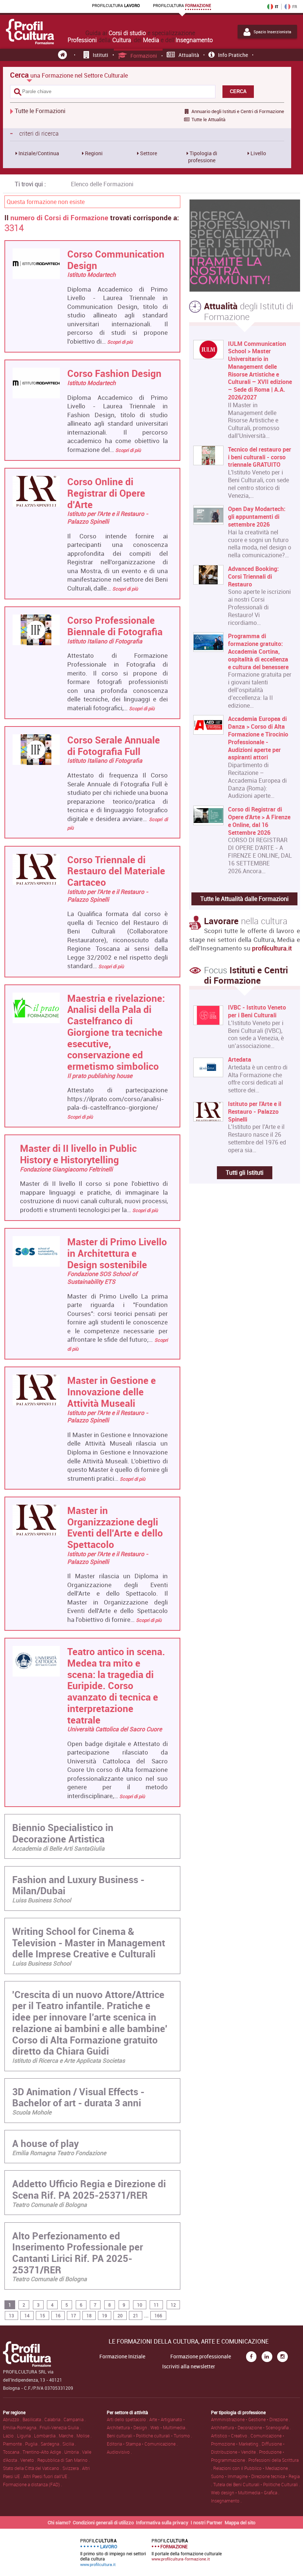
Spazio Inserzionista (272, 32)
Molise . (84, 2436)
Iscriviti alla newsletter (189, 2366)
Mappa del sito (240, 2522)
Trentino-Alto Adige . (43, 2452)
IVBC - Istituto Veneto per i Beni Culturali (257, 1011)
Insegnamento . (226, 2501)
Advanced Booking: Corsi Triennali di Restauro (253, 576)
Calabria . (54, 2419)
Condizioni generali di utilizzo (103, 2522)
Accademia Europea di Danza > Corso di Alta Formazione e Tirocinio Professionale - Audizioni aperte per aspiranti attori (258, 738)
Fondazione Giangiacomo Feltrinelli (66, 1169)
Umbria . (73, 2452)
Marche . (68, 2436)
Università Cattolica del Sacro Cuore (115, 1729)
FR (295, 7)
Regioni (93, 153)
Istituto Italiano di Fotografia (105, 641)
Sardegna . (52, 2444)
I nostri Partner (207, 2522)
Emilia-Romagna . (21, 2427)
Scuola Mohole (32, 2112)
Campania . (75, 2419)
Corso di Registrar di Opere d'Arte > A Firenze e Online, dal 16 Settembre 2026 (259, 821)
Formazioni (144, 56)
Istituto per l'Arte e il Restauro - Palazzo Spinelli (108, 518)
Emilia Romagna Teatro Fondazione (59, 2153)
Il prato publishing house (100, 1076)
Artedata (240, 1060)
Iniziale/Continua (38, 153)
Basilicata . (33, 2419)
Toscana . (13, 2452)
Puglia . (33, 2444)
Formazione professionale (201, 2356)
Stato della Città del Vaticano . (33, 2468)
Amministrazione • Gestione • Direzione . (251, 2419)
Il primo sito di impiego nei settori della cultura (113, 2552)
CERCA (238, 91)
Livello (258, 153)
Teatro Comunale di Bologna (50, 2205)
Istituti (101, 55)
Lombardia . (46, 2436)
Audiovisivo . (119, 2452)
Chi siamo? (59, 2522)
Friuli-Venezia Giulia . (60, 2427)
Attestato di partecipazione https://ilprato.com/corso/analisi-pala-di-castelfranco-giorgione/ (118, 1099)
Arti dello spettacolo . (128, 2419)
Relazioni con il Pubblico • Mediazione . (252, 2468)
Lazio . (10, 2436)
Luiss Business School (42, 1900)
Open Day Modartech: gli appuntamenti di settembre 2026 (257, 517)
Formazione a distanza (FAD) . (33, 2484)
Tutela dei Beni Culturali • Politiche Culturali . (257, 2484)
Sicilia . (69, 2444)
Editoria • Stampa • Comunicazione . (142, 2444)
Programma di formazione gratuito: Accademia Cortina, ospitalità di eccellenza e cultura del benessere (258, 651)
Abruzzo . (13, 2419)
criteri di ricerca (34, 133)
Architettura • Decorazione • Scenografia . (251, 2427)
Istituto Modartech (91, 275)
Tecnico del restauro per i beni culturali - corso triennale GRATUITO (260, 457)
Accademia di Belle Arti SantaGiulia (58, 1848)
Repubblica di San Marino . (64, 2460)
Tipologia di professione (203, 157)
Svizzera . (72, 2468)
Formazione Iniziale (122, 2356)
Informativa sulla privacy (162, 2522)
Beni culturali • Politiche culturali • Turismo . (149, 2436)
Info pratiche (233, 55)
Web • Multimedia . (169, 2427)
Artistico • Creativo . (231, 2436)
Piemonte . (14, 2444)
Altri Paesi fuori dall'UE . (46, 2476)
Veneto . (29, 2460)
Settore (148, 153)
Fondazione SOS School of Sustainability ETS (102, 1278)
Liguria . (25, 2436)
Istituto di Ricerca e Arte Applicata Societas (69, 2061)
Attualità (189, 55)
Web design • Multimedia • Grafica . (245, 2492)
